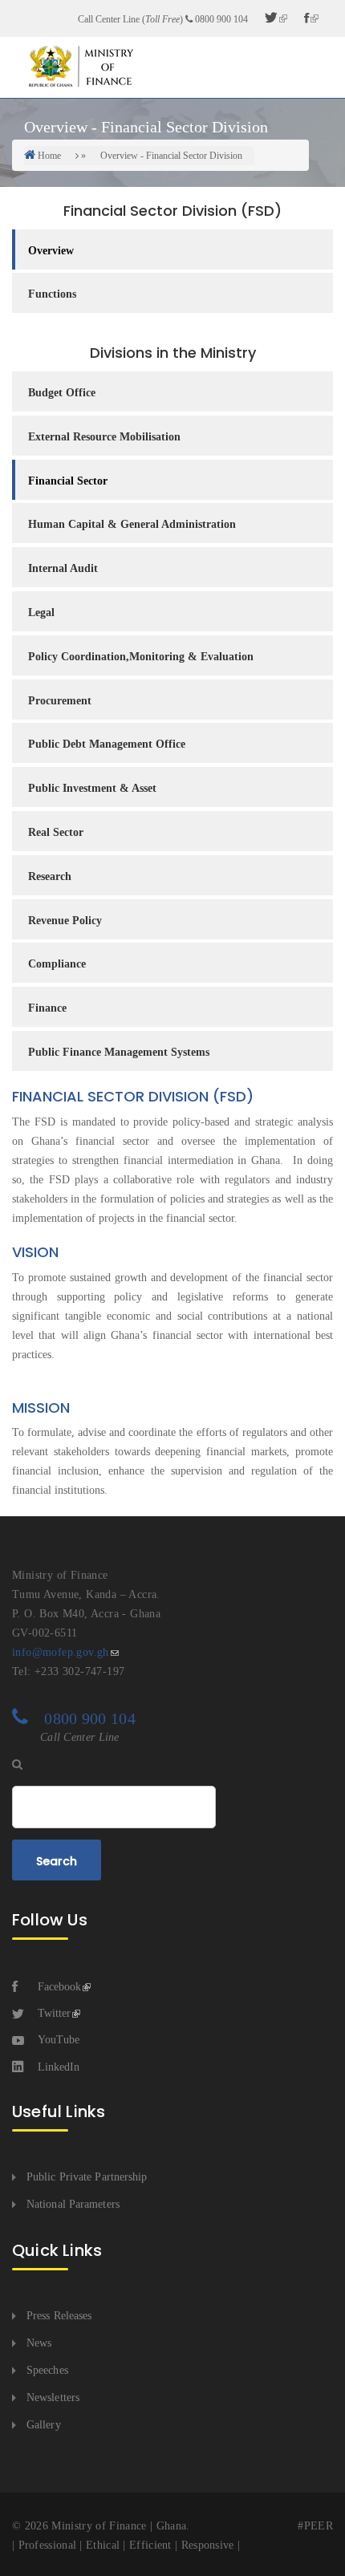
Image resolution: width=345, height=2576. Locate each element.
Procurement (60, 701)
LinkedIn (59, 2067)
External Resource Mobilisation (104, 437)
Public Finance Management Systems (119, 1052)
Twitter (54, 2013)
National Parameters (73, 2204)
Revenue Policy (65, 921)
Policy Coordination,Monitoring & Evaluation (141, 657)
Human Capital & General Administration (132, 524)
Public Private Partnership (87, 2177)
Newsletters (53, 2398)
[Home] (80, 66)
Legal (41, 613)
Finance (47, 1008)
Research (50, 876)
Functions (52, 294)
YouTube (59, 2040)
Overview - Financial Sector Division (171, 156)
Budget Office (62, 393)
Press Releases (59, 2316)
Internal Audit (63, 568)
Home (49, 156)
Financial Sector (68, 481)
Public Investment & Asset (92, 788)
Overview (51, 251)
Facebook (59, 1987)
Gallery (44, 2425)
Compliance (57, 964)
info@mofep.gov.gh (61, 1652)
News (39, 2343)
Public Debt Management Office (107, 744)
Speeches (47, 2370)
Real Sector (56, 832)
